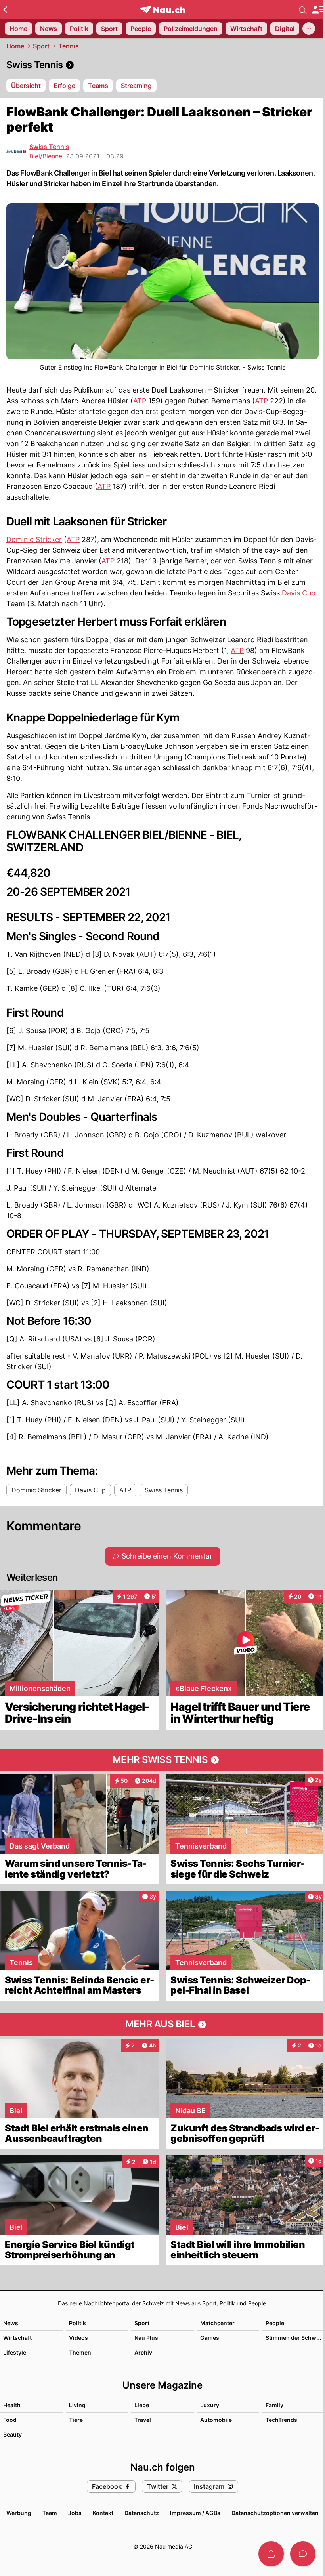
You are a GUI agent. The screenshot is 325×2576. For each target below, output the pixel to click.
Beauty (12, 2434)
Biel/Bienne (46, 156)
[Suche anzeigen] (303, 10)
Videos (78, 2338)
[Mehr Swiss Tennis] (162, 1760)
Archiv (143, 2352)
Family (274, 2405)
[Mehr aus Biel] (162, 2025)
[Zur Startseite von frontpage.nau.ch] (163, 10)
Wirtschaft (17, 2338)
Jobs (75, 2513)
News (11, 2323)
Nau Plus (146, 2338)
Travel (143, 2420)
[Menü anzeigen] (318, 10)
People (275, 2323)
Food (10, 2420)
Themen (80, 2352)
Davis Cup (299, 593)
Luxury (210, 2405)
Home (15, 46)
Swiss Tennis (49, 147)
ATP (140, 401)
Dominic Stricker (34, 539)
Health (12, 2405)
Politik (77, 2323)
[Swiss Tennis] (162, 65)
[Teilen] (271, 2554)
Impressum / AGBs (195, 2513)
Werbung (19, 2513)
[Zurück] (5, 10)
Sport (41, 46)
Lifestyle (15, 2352)
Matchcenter (217, 2323)
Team (50, 2513)
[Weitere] (309, 29)
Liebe (142, 2405)
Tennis (69, 46)
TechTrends (281, 2420)
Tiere (76, 2420)
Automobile (216, 2420)
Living (77, 2405)
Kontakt (103, 2513)
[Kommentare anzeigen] (303, 2554)
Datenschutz (142, 2513)
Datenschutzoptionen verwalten (275, 2513)
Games (210, 2338)
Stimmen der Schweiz (295, 2338)
